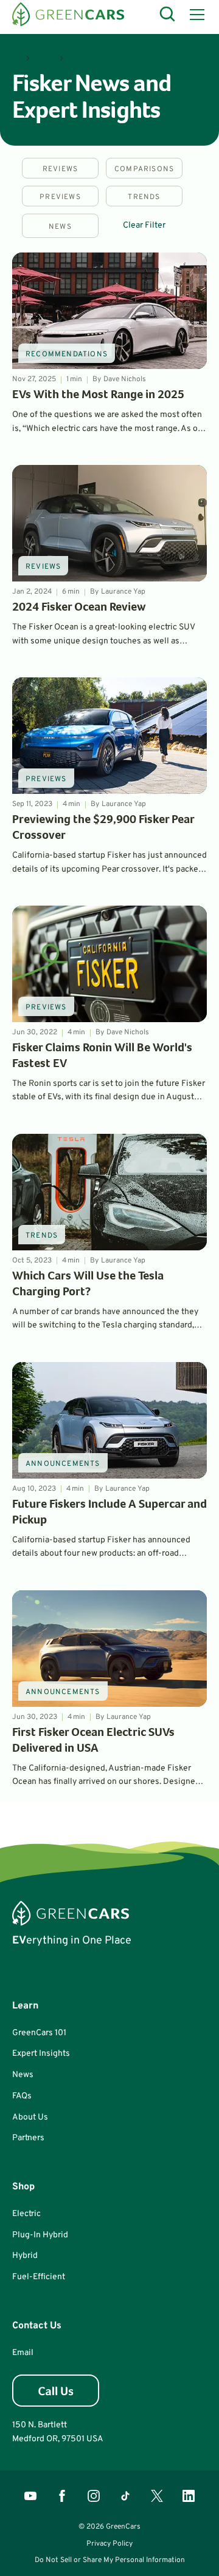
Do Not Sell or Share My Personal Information (110, 2560)
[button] (195, 15)
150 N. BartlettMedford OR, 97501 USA (58, 2432)
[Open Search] (168, 15)
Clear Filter (144, 225)
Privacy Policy (109, 2544)
